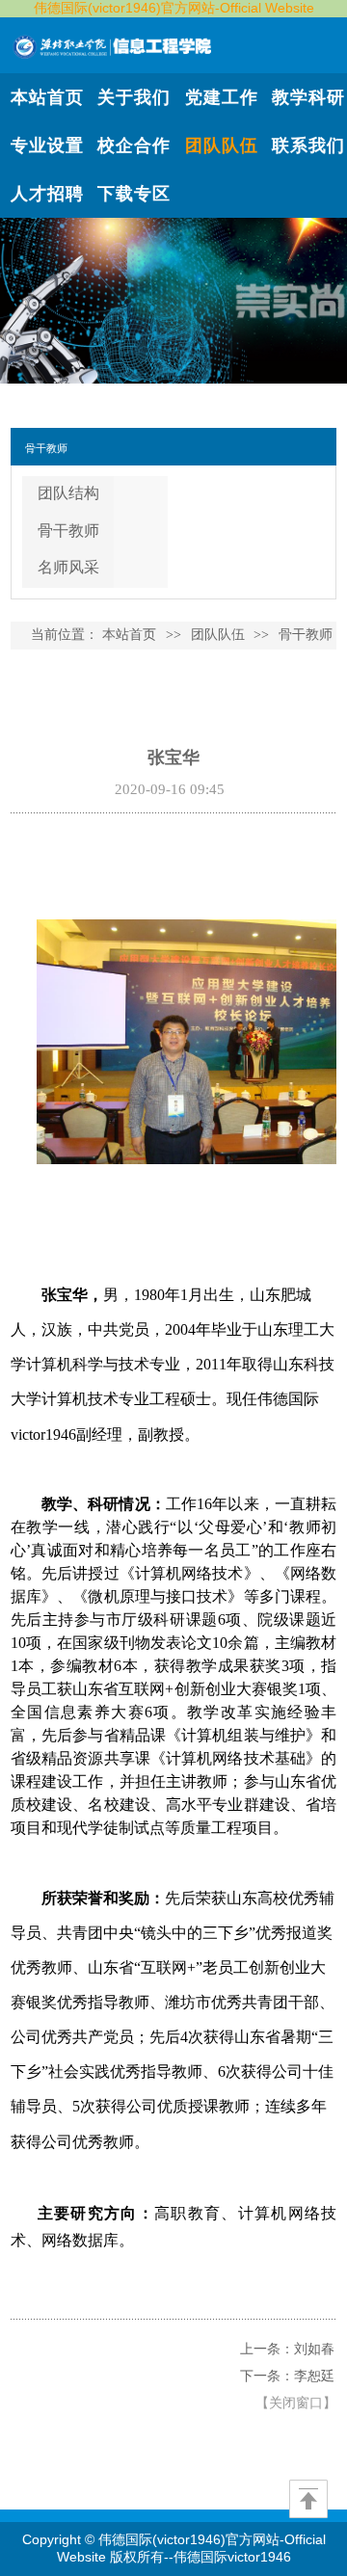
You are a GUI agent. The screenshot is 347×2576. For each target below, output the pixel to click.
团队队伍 (222, 146)
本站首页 (47, 97)
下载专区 (134, 194)
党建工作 (222, 97)
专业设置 (47, 146)
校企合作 (134, 146)
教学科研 (308, 97)
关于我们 (134, 97)
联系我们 (308, 146)
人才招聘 (47, 194)
